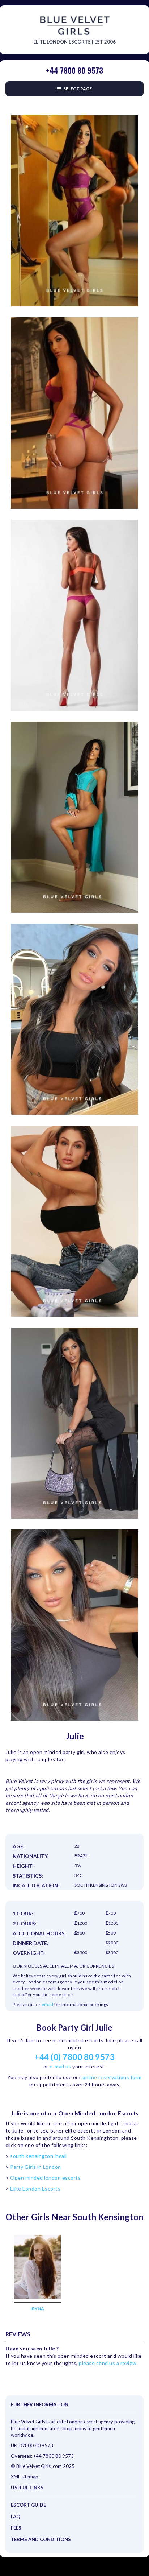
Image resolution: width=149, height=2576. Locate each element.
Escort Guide (28, 2505)
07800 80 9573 (36, 2445)
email (48, 2004)
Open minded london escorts (45, 2178)
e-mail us (60, 2066)
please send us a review (108, 2363)
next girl (122, 111)
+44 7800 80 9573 (54, 2456)
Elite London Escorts (35, 2189)
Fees (16, 2528)
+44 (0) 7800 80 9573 (74, 2057)
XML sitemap (25, 2477)
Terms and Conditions (41, 2539)
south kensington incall (39, 2156)
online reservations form (112, 2077)
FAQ (16, 2517)
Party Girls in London (36, 2167)
